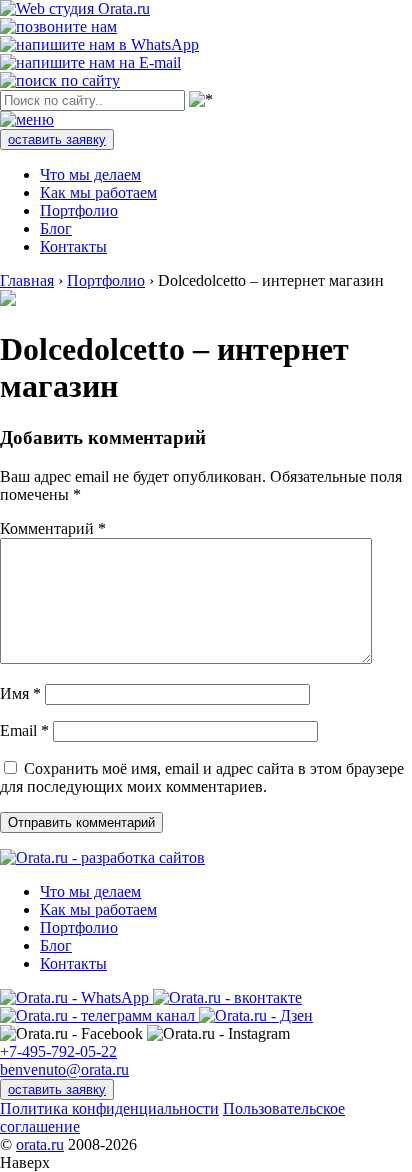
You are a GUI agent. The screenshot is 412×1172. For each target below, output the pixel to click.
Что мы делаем (90, 174)
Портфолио (79, 210)
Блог (56, 228)
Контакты (73, 246)
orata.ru (40, 1144)
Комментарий (53, 528)
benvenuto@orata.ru (64, 1069)
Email (24, 730)
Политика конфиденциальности (109, 1108)
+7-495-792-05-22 (58, 1051)
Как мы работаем (98, 192)
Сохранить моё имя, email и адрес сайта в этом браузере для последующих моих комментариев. (202, 777)
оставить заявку (57, 139)
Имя (20, 693)
